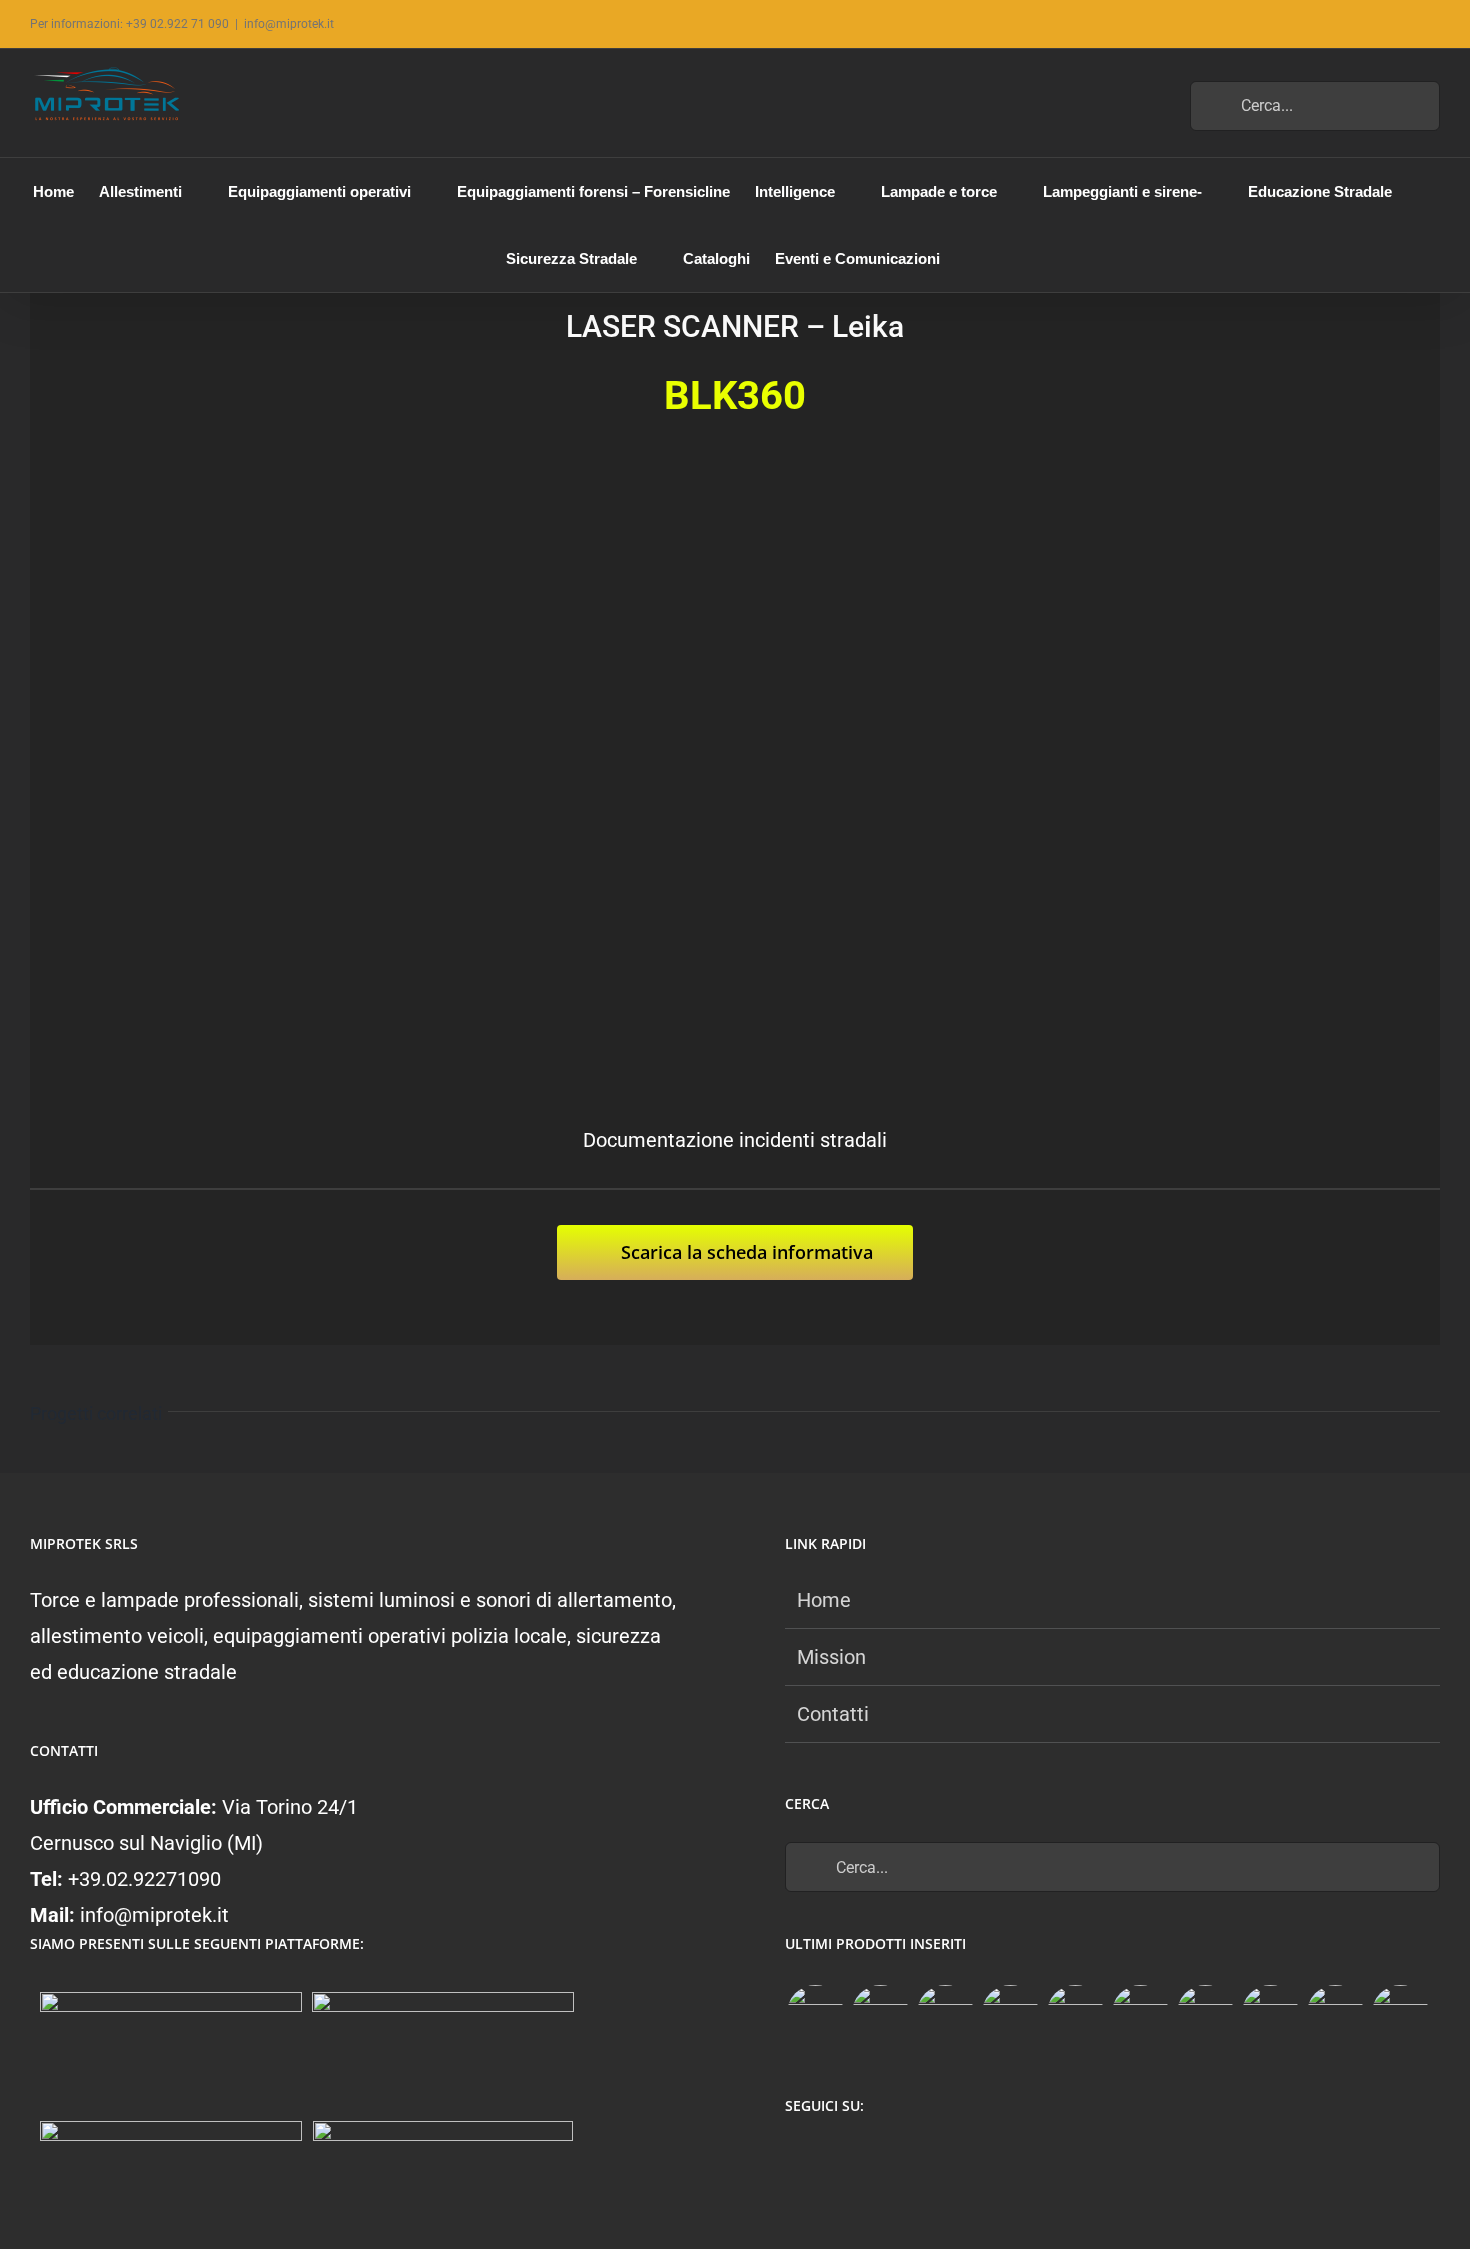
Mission (831, 1657)
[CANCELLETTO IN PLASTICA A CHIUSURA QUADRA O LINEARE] (1335, 2013)
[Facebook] (796, 2159)
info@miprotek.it (289, 24)
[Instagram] (835, 2159)
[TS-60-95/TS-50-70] (945, 2013)
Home (824, 1600)
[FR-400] (880, 2013)
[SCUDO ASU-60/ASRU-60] (1140, 2013)
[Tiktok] (874, 2159)
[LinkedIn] (913, 2159)
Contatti (833, 1714)
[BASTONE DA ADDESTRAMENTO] (1205, 2013)
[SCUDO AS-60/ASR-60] (1075, 2013)
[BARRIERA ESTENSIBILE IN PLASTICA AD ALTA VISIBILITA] (1400, 2013)
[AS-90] (1270, 2013)
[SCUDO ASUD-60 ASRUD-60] (1010, 2013)
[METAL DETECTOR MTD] (815, 2013)
